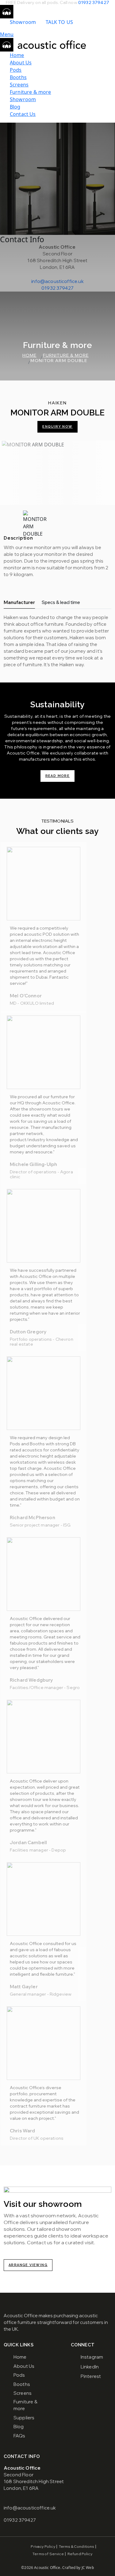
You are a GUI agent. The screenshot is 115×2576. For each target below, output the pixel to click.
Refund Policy (80, 2554)
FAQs (19, 2436)
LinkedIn (90, 2367)
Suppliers (24, 2418)
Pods (16, 70)
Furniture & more (31, 92)
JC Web (88, 2568)
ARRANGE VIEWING (28, 2265)
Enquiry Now (57, 427)
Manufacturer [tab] (19, 602)
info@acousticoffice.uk (57, 281)
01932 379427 (94, 2)
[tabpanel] (57, 641)
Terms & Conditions (77, 2546)
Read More (58, 776)
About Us (21, 63)
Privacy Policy (43, 2546)
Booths (18, 77)
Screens (19, 85)
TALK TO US (59, 22)
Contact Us (23, 114)
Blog (15, 107)
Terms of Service (48, 2554)
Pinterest (91, 2376)
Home (17, 55)
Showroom (23, 22)
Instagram (92, 2357)
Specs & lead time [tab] (61, 602)
